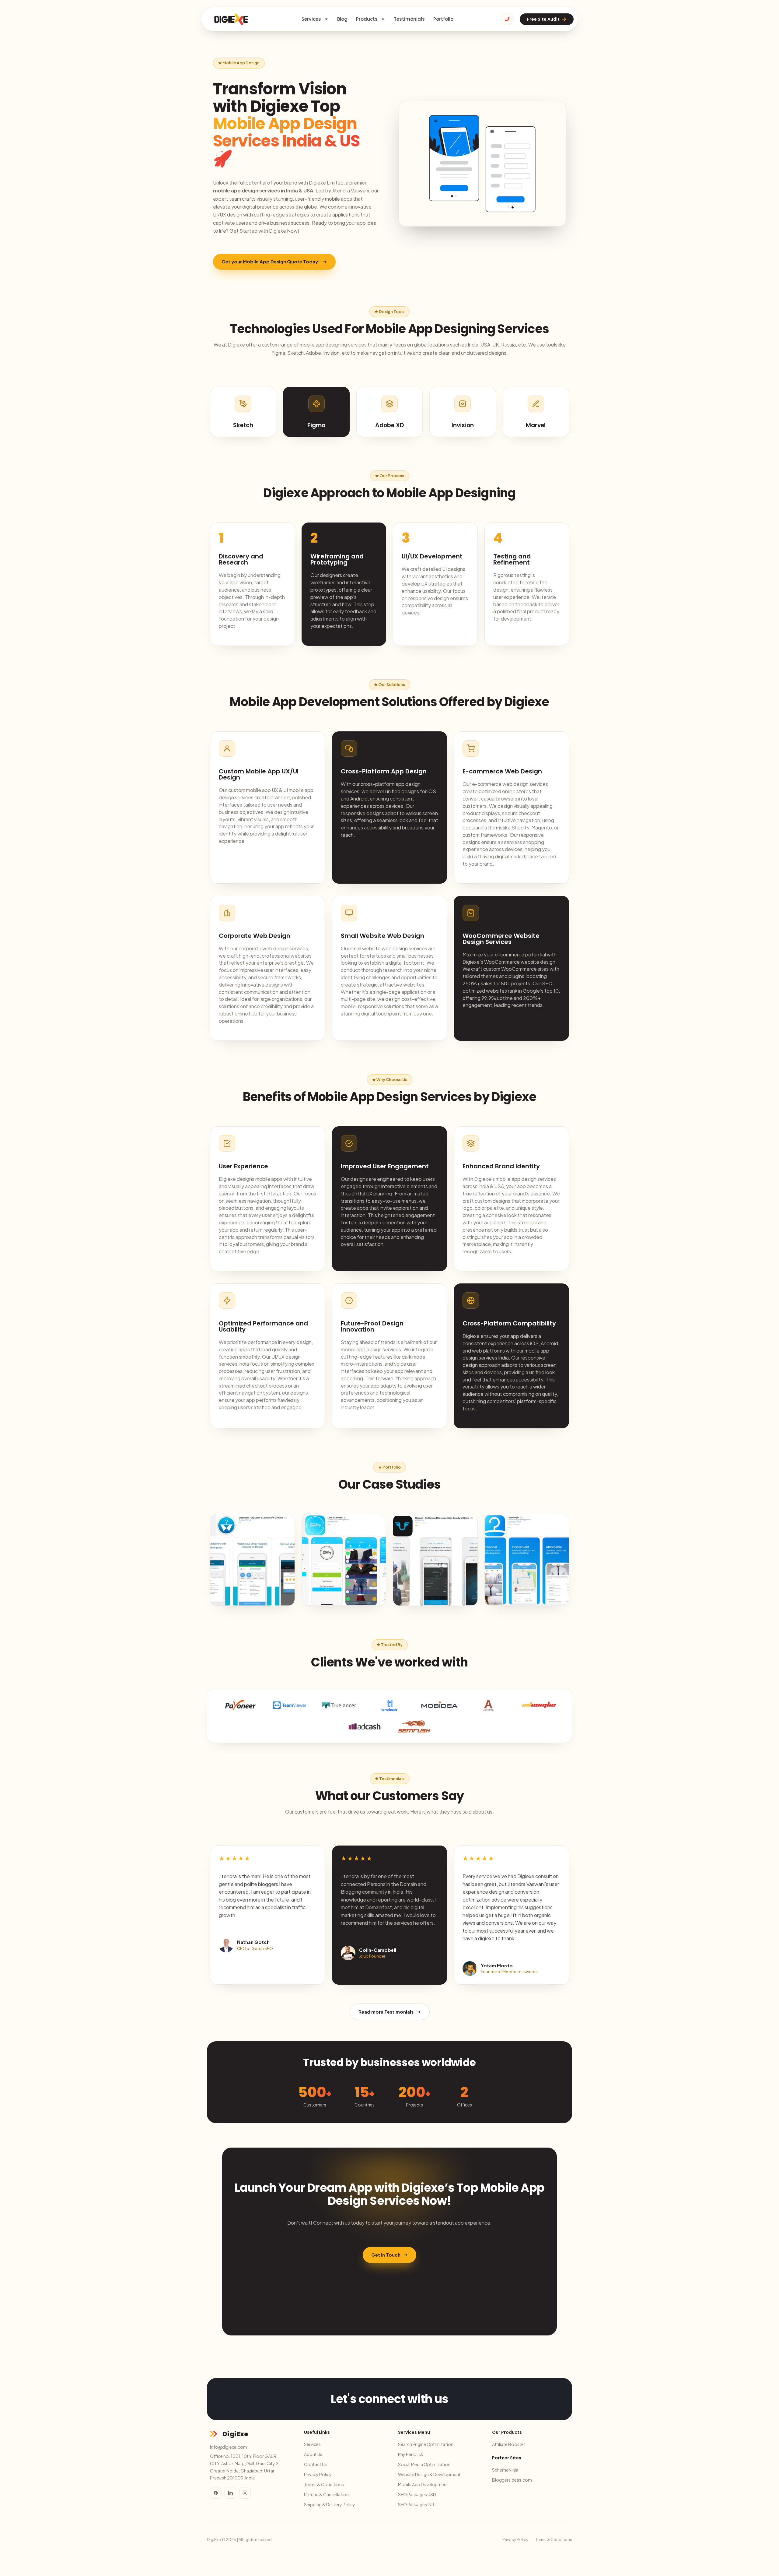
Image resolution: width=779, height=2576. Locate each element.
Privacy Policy (318, 2474)
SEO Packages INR (416, 2504)
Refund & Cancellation (326, 2494)
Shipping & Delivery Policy (330, 2504)
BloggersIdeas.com (512, 2480)
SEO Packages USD (417, 2494)
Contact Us (315, 2464)
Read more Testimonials (386, 2012)
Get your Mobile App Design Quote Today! (271, 261)
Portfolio (443, 19)
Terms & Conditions (324, 2484)
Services (311, 19)
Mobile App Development (423, 2484)
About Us (313, 2454)
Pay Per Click (411, 2454)
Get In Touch (386, 2255)
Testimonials (409, 19)
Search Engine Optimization (426, 2444)
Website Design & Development (429, 2474)
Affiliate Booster (509, 2444)
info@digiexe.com (229, 2447)
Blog (342, 19)
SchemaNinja (505, 2470)
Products (367, 19)
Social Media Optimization (424, 2464)
